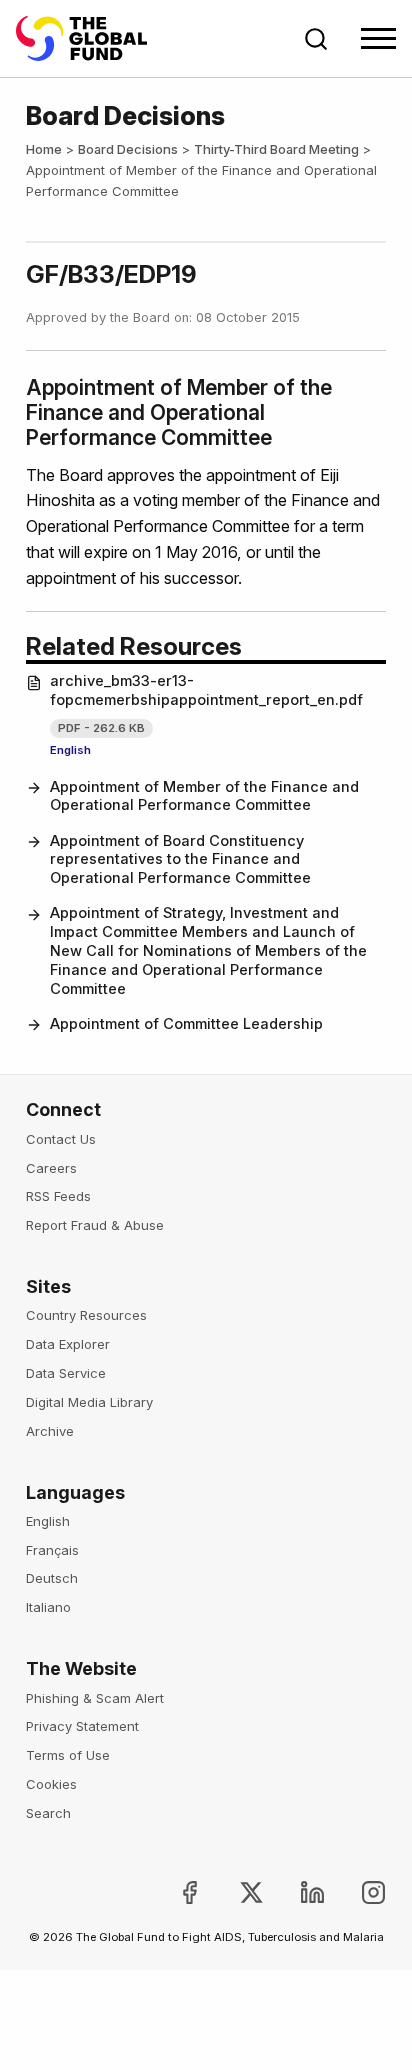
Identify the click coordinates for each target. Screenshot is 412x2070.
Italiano (48, 1607)
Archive (50, 1431)
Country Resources (86, 1315)
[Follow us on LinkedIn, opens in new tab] (296, 1892)
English (70, 750)
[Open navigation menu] (378, 38)
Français (52, 1550)
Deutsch (52, 1578)
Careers (51, 1168)
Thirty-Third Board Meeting (276, 149)
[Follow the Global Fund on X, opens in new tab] (234, 1892)
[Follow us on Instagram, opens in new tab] (357, 1892)
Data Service (66, 1373)
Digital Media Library (89, 1402)
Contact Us (61, 1139)
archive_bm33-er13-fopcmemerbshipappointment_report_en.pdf (206, 690)
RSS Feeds (58, 1196)
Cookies (51, 1784)
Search (48, 1813)
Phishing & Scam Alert (95, 1698)
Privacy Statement (82, 1726)
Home (44, 149)
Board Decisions (128, 149)
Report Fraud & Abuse (95, 1225)
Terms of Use (68, 1755)
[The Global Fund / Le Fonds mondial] (91, 38)
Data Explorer (68, 1344)
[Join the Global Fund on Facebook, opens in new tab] (173, 1892)
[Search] (316, 39)
